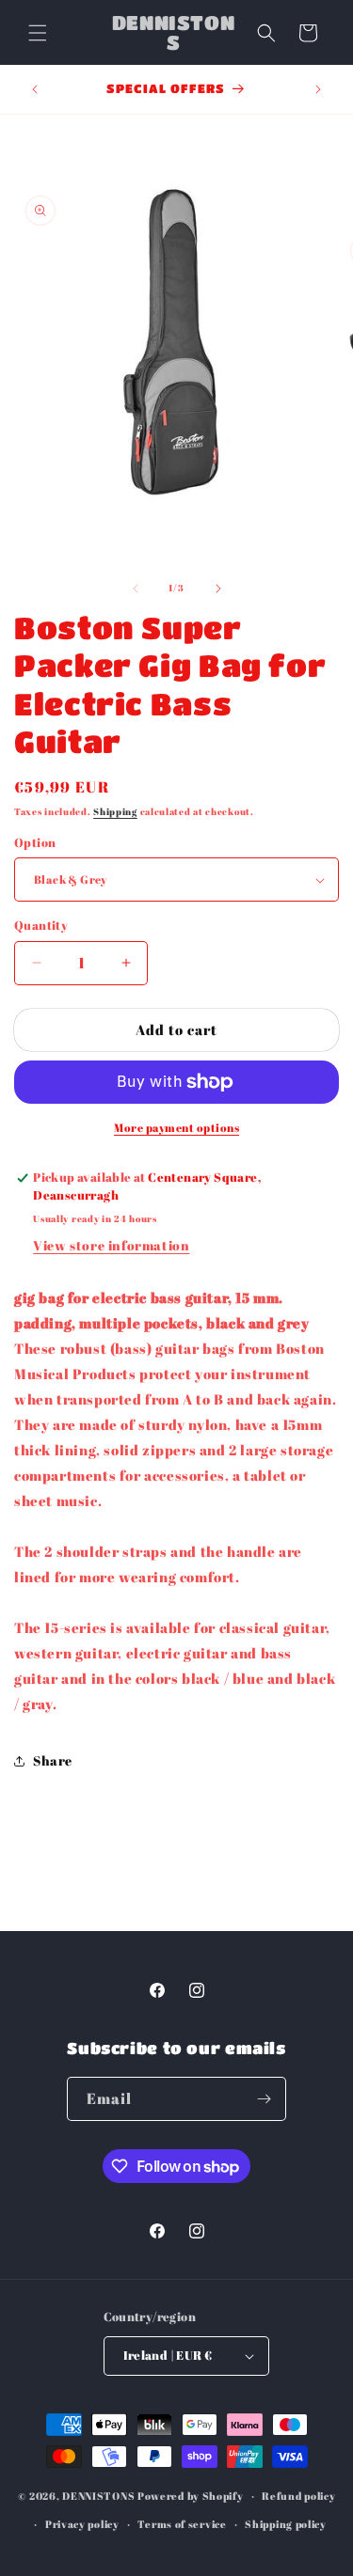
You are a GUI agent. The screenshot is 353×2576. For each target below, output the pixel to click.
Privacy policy (82, 2524)
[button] (38, 33)
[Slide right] (218, 589)
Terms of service (182, 2524)
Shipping (115, 811)
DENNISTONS (98, 2496)
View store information (111, 1245)
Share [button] (53, 1760)
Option (35, 842)
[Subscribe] (265, 2099)
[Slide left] (136, 589)
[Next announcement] (318, 89)
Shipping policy (286, 2524)
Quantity (41, 925)
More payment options (176, 1127)
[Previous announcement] (35, 89)
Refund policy (298, 2496)
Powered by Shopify (191, 2496)
